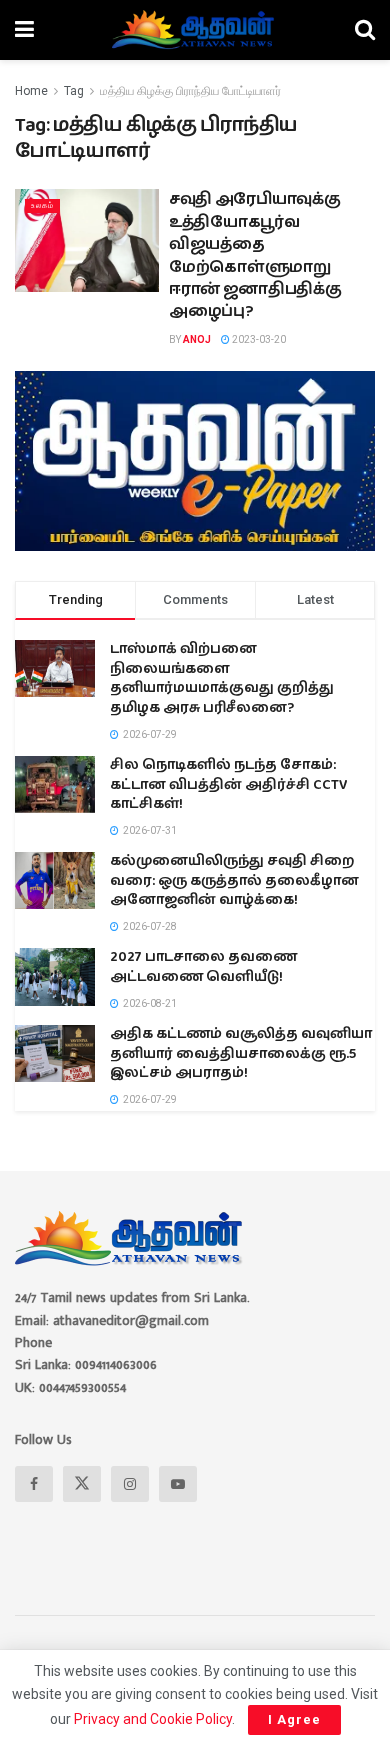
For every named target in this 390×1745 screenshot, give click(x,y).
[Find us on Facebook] (34, 1484)
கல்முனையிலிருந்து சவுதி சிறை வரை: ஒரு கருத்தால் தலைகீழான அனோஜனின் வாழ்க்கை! (234, 880)
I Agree (294, 1719)
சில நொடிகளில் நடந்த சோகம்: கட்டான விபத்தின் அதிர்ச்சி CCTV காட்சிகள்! (229, 784)
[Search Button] (365, 30)
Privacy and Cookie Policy (153, 1719)
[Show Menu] (24, 30)
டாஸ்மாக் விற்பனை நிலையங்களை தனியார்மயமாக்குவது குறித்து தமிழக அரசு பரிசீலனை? (222, 678)
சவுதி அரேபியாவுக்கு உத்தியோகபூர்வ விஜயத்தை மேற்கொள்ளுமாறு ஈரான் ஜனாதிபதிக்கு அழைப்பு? (255, 255)
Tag (74, 91)
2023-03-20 (258, 339)
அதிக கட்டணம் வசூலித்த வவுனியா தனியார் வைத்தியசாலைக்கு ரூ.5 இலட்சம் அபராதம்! (241, 1053)
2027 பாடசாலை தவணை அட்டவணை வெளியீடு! (203, 967)
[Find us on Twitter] (82, 1484)
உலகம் (42, 205)
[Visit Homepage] (194, 30)
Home (31, 91)
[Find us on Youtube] (178, 1484)
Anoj (197, 339)
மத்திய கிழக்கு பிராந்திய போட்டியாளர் (190, 91)
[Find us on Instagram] (130, 1484)
